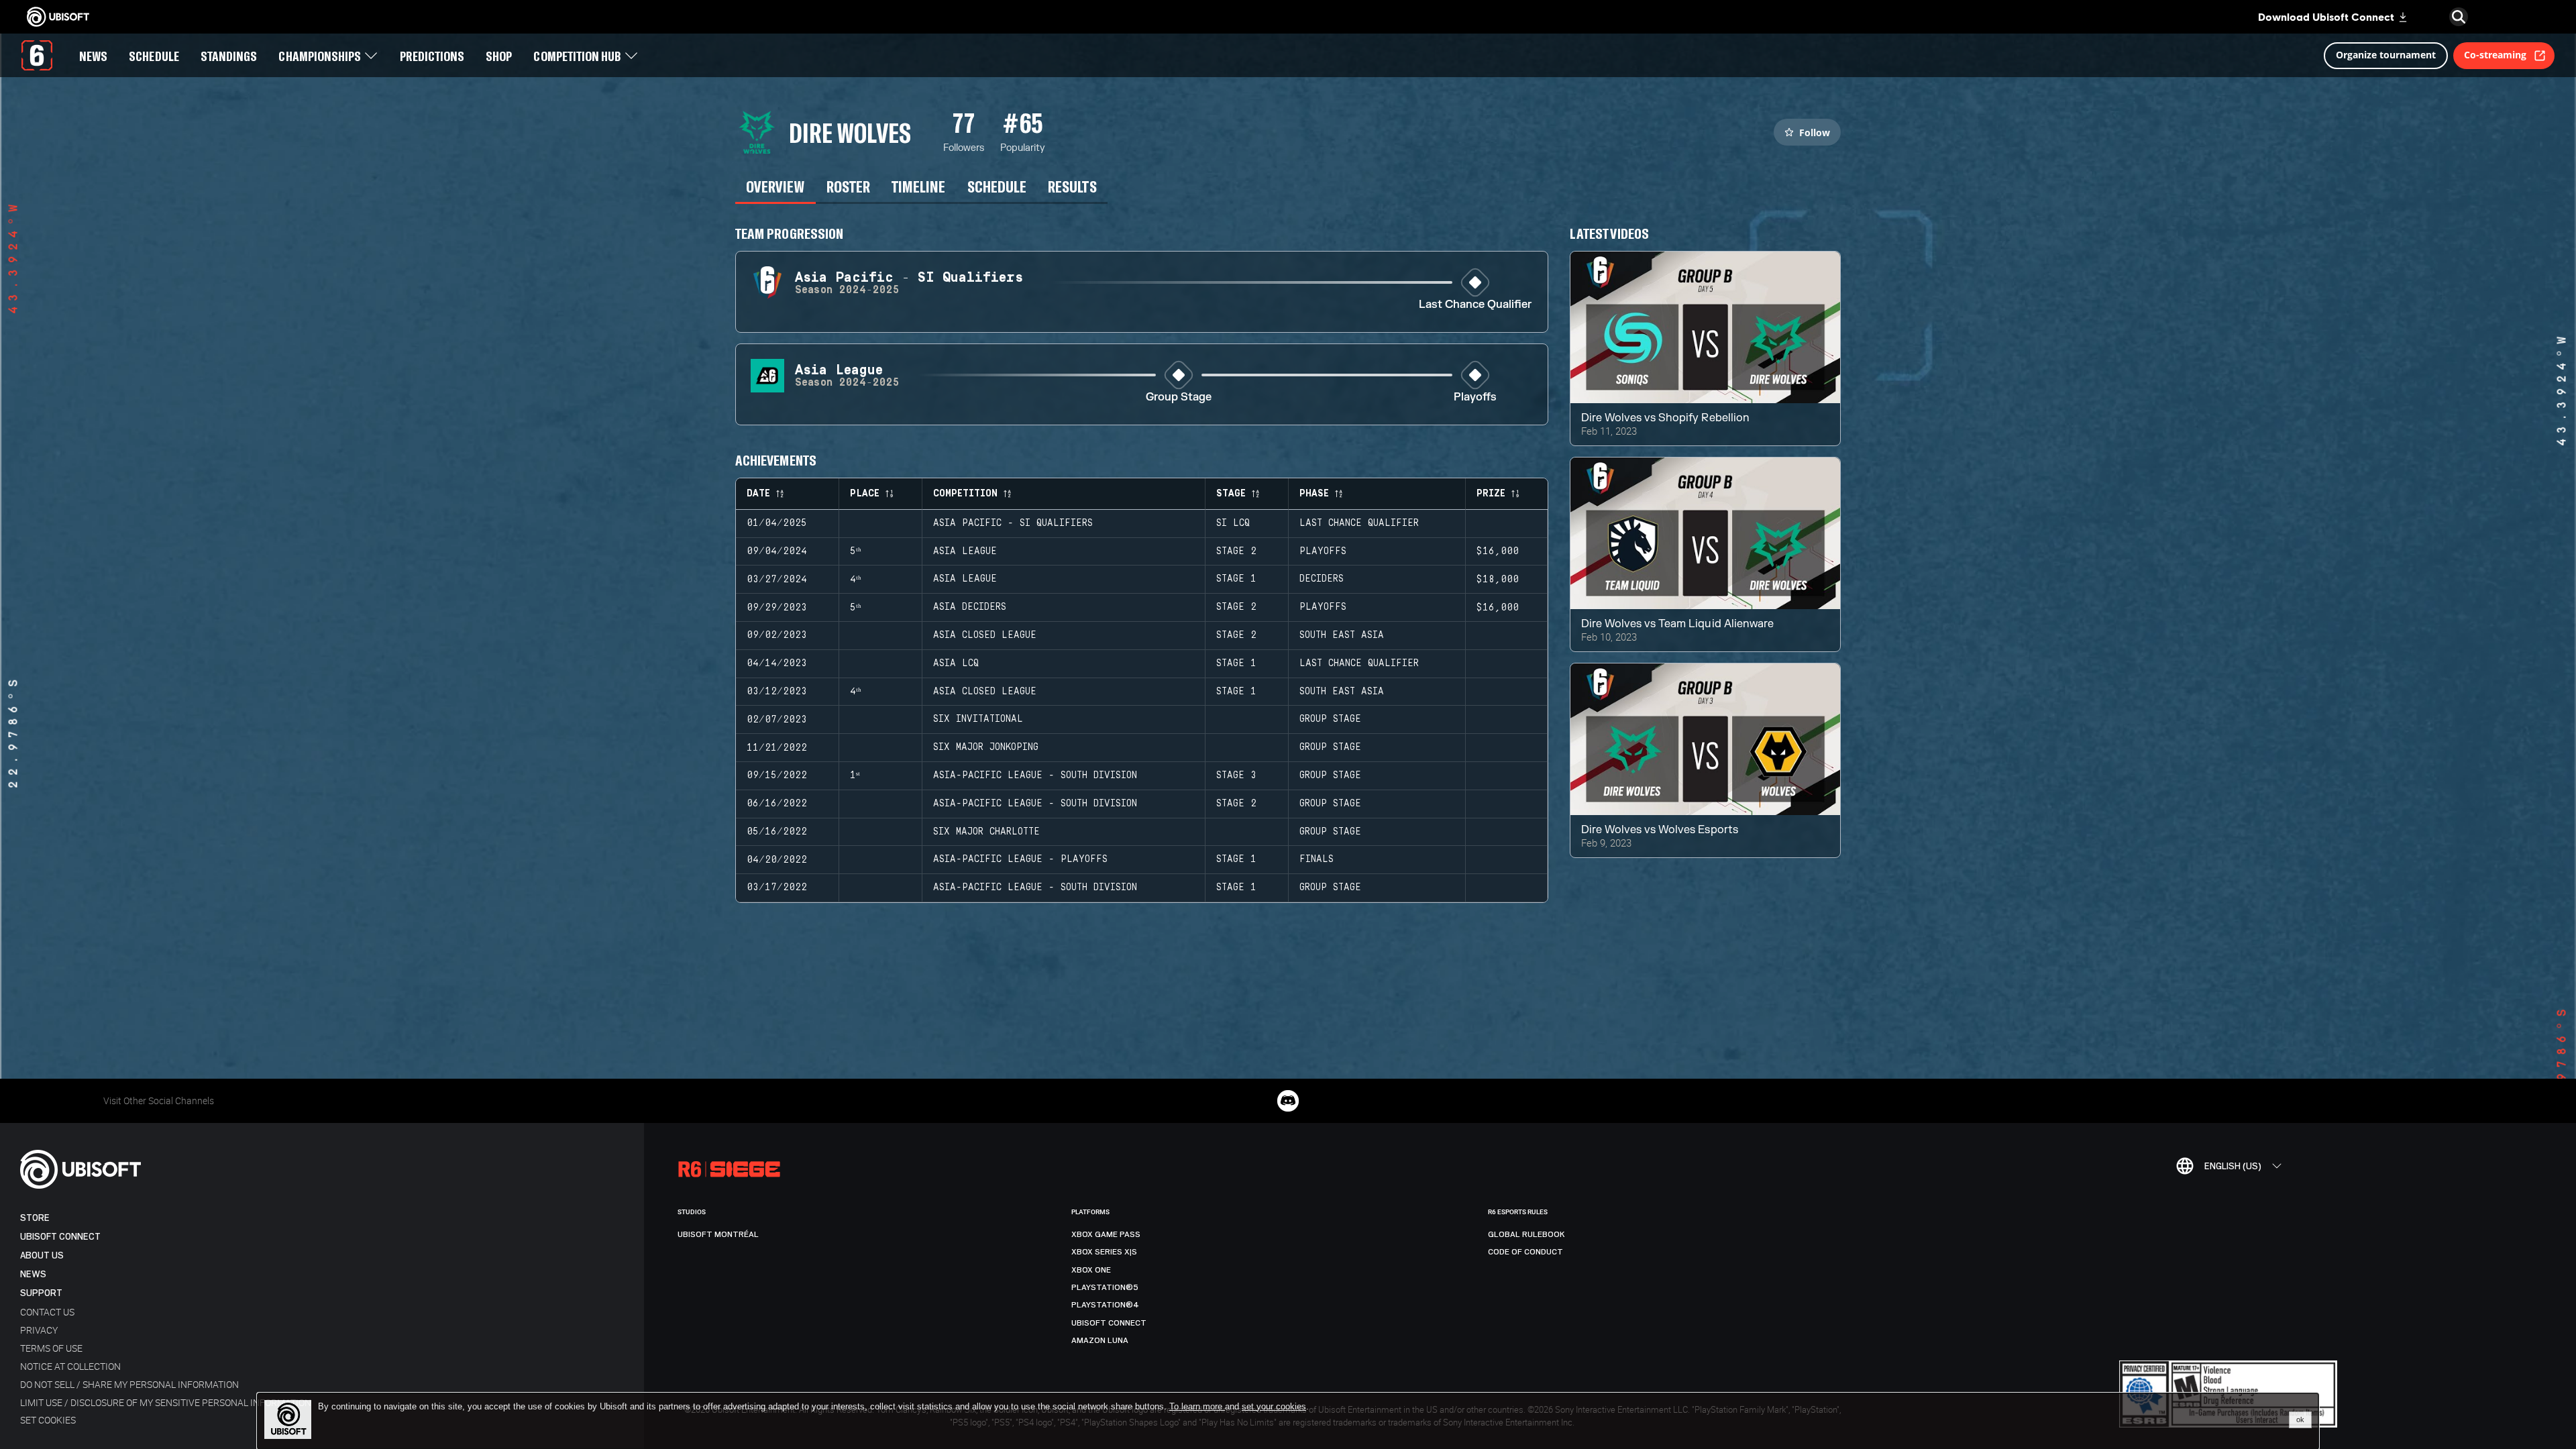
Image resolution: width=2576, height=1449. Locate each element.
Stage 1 (1236, 579)
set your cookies (1274, 1407)
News (33, 1274)
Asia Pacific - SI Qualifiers (1013, 523)
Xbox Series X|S (1104, 1252)
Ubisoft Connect (60, 1237)
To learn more (1197, 1406)
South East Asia (1342, 635)
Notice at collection (70, 1366)
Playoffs (1475, 397)
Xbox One (1091, 1270)
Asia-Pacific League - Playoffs (1020, 859)
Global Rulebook (1526, 1234)
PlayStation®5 (1105, 1287)
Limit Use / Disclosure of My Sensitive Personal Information (166, 1402)
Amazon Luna (1100, 1340)
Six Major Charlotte (986, 832)
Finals (1317, 859)
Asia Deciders (970, 607)
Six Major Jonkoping (986, 747)
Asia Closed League (985, 635)
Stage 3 (1236, 775)
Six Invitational (978, 719)
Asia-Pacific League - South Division (1035, 775)
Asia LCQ (956, 663)
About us (42, 1255)
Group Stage (1179, 397)
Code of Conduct (1525, 1252)
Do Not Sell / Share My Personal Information (129, 1384)
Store (35, 1218)
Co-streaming (2495, 55)
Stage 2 (1236, 551)
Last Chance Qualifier (1475, 305)
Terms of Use (51, 1348)
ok (2300, 1419)
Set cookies (48, 1420)
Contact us (47, 1312)
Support (41, 1293)
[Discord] (1288, 1101)
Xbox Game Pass (1106, 1234)
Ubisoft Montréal (718, 1234)
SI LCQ (1233, 523)
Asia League (965, 551)
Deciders (1322, 579)
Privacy (39, 1330)
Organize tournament (2386, 55)
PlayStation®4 (1105, 1305)
